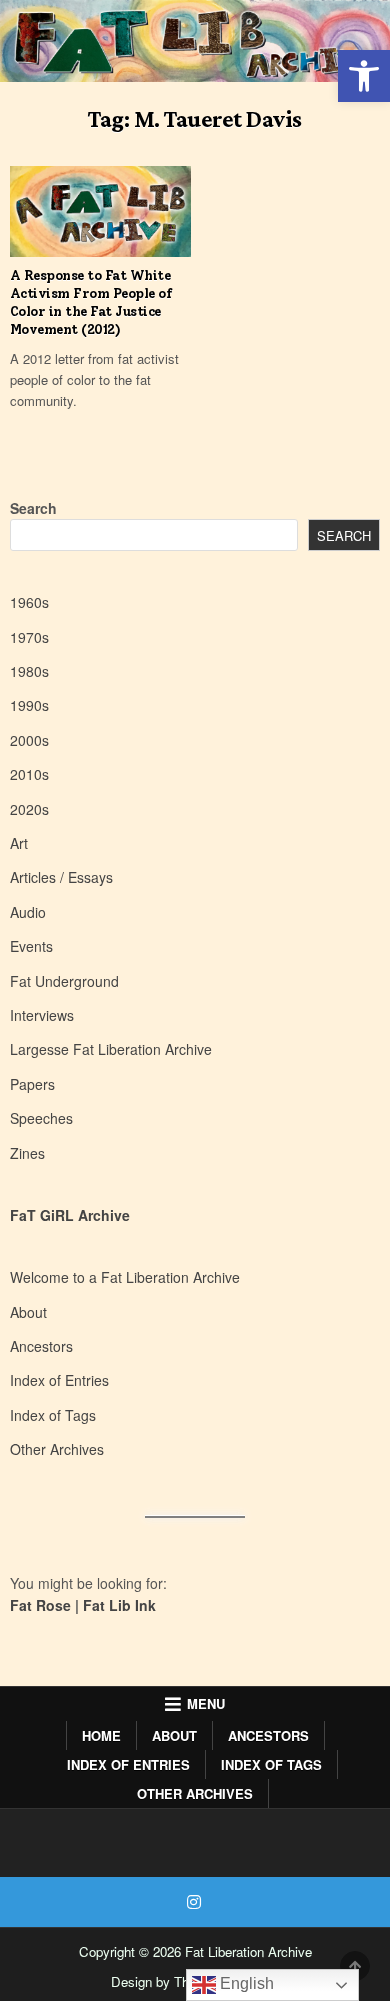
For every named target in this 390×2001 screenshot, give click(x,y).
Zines (27, 1153)
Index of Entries (59, 1380)
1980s (29, 671)
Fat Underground (64, 981)
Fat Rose (40, 1605)
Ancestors (41, 1346)
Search (33, 508)
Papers (32, 1084)
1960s (29, 602)
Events (31, 946)
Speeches (41, 1118)
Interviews (42, 1015)
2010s (29, 774)
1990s (29, 705)
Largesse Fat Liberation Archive (111, 1049)
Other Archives (57, 1449)
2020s (29, 809)
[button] (364, 76)
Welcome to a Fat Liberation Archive (125, 1277)
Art (19, 843)
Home (101, 1735)
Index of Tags (53, 1415)
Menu (206, 1703)
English (245, 1983)
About (28, 1312)
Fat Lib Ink (119, 1605)
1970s (29, 637)
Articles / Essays (61, 877)
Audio (28, 912)
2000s (29, 740)
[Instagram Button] (194, 1902)
